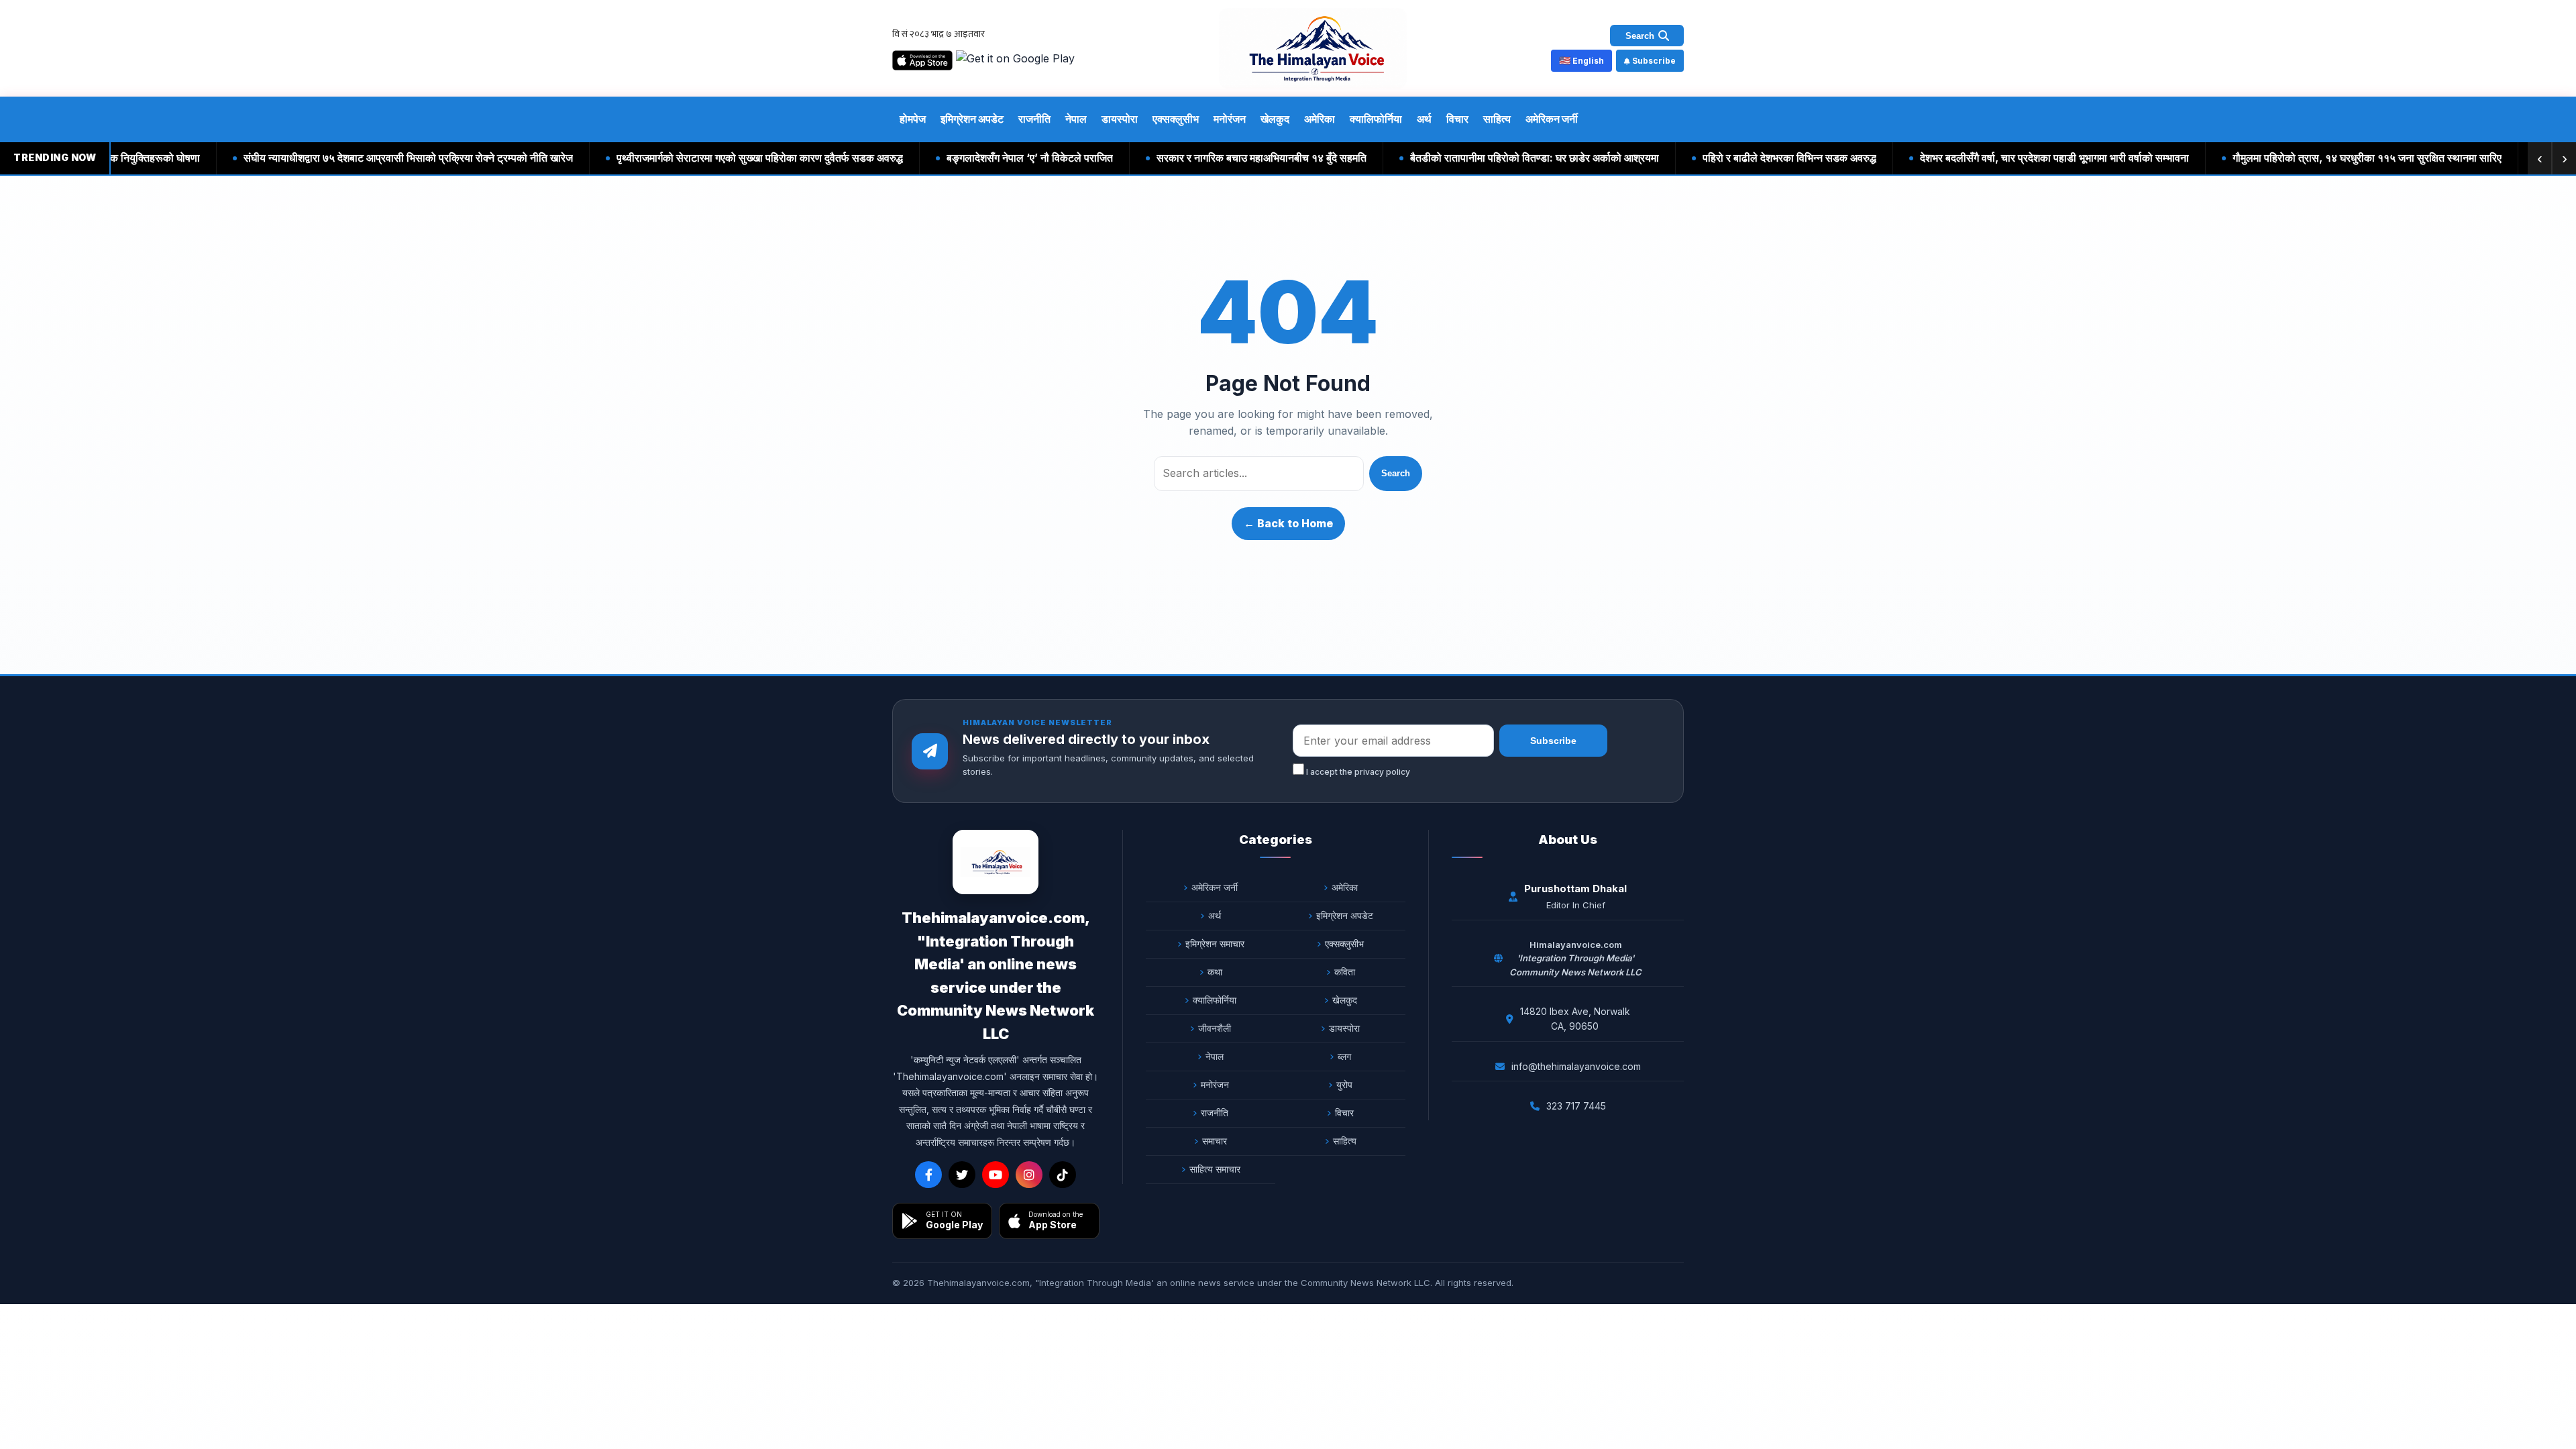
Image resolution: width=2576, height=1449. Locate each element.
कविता (1345, 972)
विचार (1457, 119)
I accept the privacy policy (1357, 772)
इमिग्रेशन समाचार (1215, 944)
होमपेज (913, 119)
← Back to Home (1288, 523)
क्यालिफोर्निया (1376, 119)
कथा (1215, 972)
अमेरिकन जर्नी (1552, 119)
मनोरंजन (1230, 119)
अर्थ (1424, 119)
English (1581, 60)
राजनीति (1034, 119)
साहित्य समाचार (1215, 1169)
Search (1396, 473)
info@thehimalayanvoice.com (1576, 1066)
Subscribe (1654, 61)
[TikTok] (1063, 1175)
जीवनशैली (1215, 1028)
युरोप (1344, 1084)
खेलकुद (1275, 119)
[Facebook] (928, 1175)
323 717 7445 (1576, 1106)
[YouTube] (996, 1175)
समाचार (1215, 1141)
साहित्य (1497, 119)
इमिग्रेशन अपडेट (972, 119)
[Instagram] (1029, 1175)
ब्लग (1344, 1056)
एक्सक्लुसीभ (1176, 119)
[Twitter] (962, 1175)
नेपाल (1076, 119)
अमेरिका (1320, 119)
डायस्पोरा (1120, 119)
